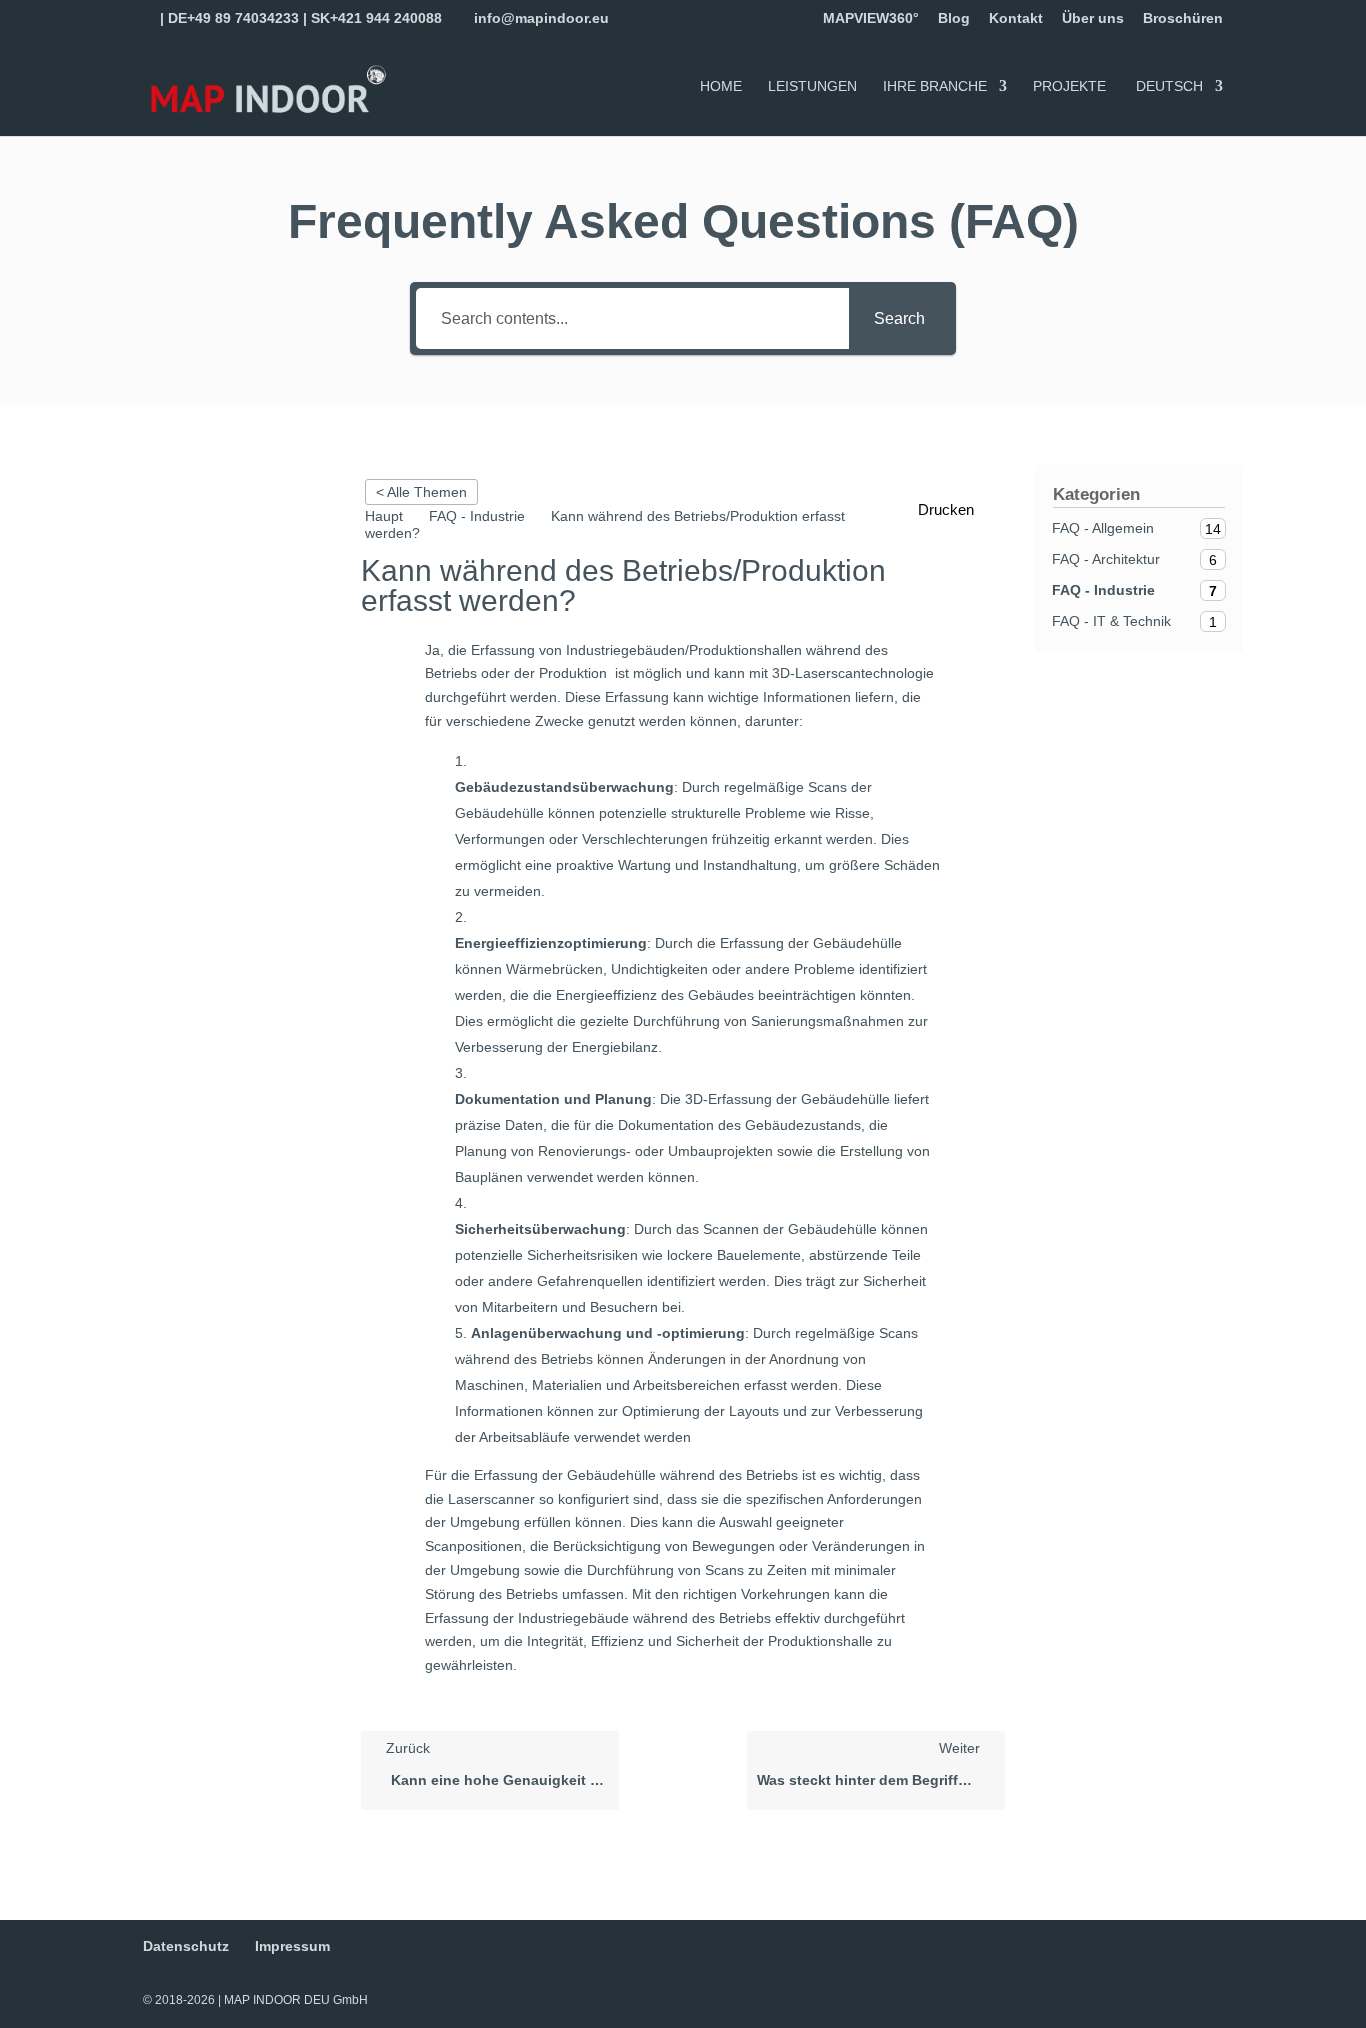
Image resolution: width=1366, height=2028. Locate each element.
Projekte (1069, 86)
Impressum (292, 1946)
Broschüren (1183, 18)
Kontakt (1016, 18)
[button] (956, 510)
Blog (954, 18)
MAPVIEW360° (871, 18)
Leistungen (812, 86)
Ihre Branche (935, 86)
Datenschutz (186, 1946)
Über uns (1093, 18)
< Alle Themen (421, 492)
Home (721, 86)
